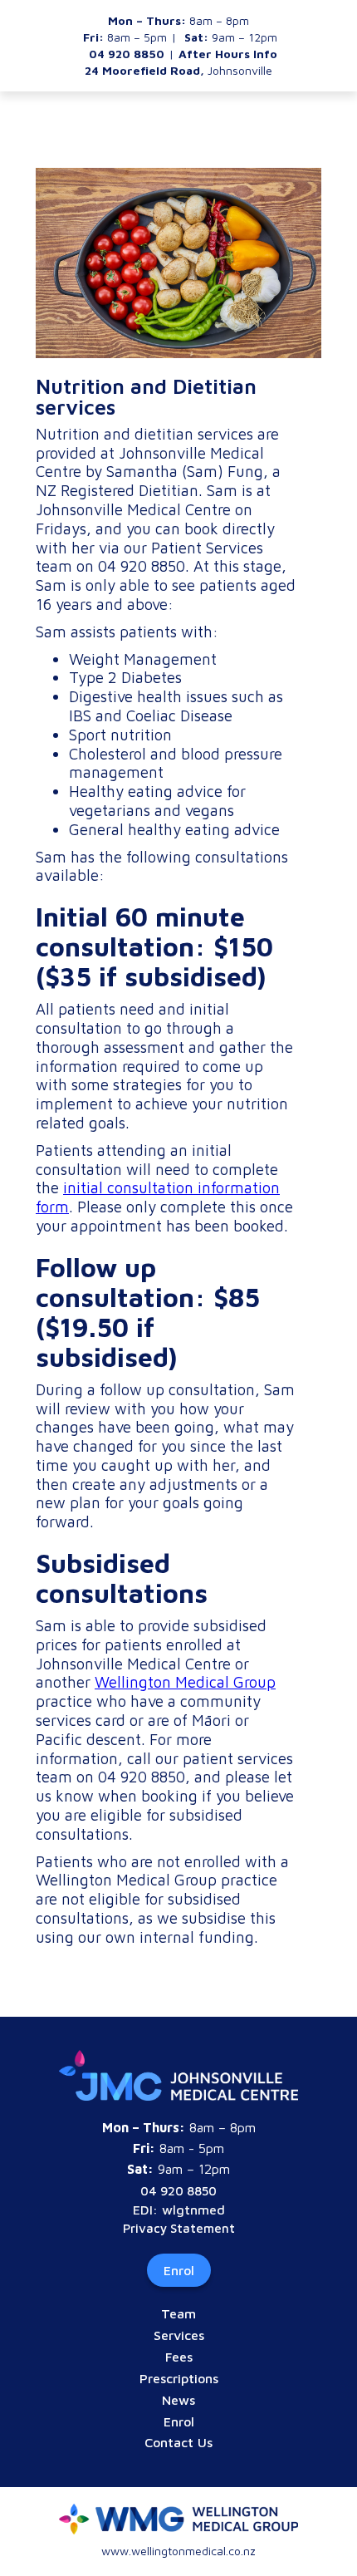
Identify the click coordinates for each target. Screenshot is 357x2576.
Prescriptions (179, 2378)
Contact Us (178, 2442)
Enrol (179, 2270)
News (178, 2400)
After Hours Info (228, 54)
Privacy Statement (179, 2228)
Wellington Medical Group (185, 1682)
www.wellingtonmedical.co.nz (178, 2551)
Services (179, 2335)
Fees (179, 2357)
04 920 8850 (178, 2191)
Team (178, 2313)
